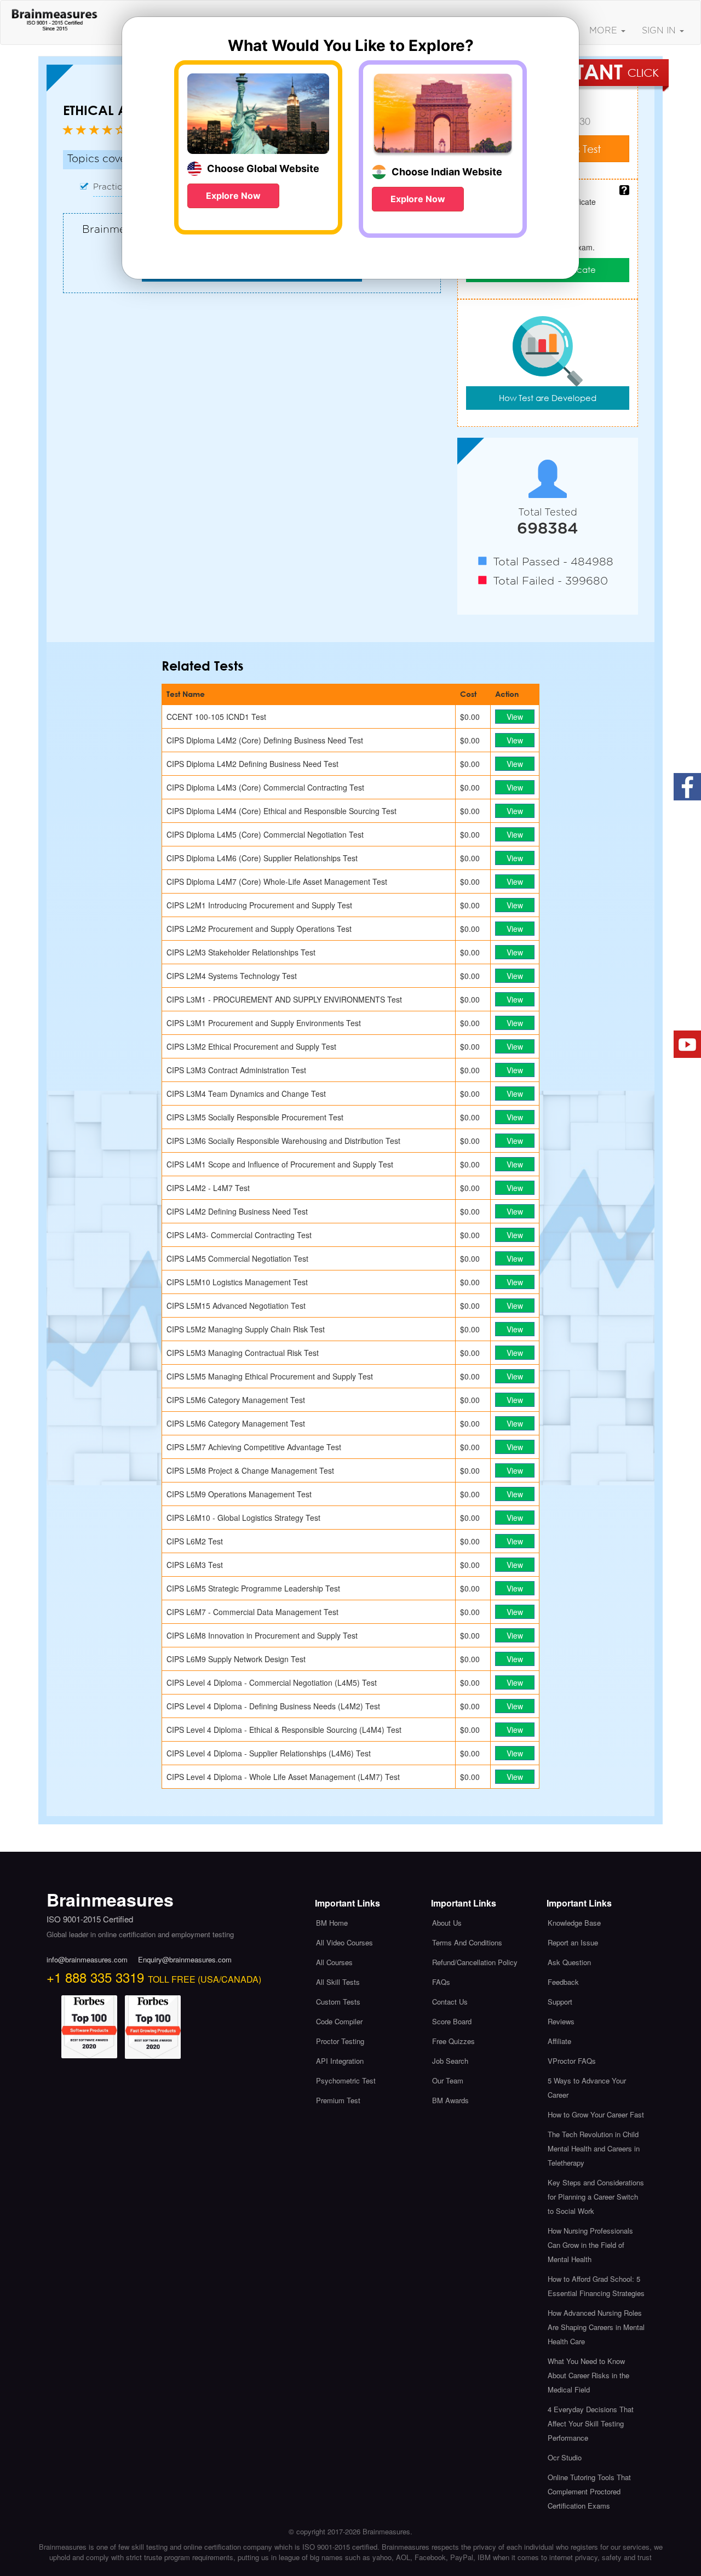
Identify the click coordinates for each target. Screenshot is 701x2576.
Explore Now (233, 196)
